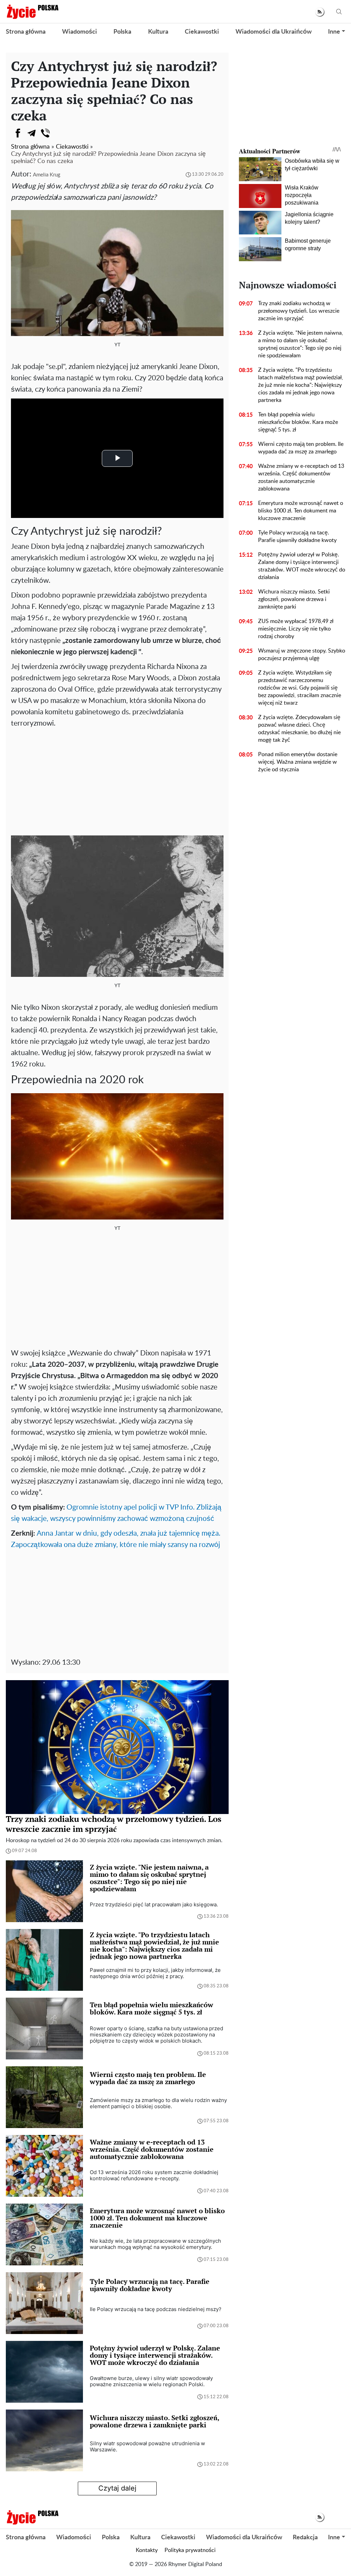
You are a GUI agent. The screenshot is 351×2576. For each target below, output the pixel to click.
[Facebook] (18, 133)
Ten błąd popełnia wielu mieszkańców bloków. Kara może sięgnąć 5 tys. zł (298, 422)
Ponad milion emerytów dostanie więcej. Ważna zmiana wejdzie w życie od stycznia (298, 762)
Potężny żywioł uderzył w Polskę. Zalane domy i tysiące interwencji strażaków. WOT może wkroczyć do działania (302, 566)
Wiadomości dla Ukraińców (274, 32)
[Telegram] (32, 133)
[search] (339, 12)
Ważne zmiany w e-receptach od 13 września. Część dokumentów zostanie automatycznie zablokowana (301, 477)
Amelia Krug (47, 175)
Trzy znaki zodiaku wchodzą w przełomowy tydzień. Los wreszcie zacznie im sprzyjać (299, 311)
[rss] (320, 12)
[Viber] (45, 133)
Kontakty (147, 2550)
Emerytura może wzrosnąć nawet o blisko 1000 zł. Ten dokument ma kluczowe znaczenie (301, 511)
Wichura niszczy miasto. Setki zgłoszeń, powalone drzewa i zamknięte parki (294, 599)
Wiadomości (80, 32)
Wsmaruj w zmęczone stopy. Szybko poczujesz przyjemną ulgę (302, 655)
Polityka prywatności (190, 2550)
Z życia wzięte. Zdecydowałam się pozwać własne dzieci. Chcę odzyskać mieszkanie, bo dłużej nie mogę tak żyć (299, 729)
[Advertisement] (117, 781)
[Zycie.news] (32, 12)
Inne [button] (334, 32)
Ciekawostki (202, 32)
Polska (122, 32)
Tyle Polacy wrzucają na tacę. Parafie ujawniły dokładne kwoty (297, 536)
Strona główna (26, 32)
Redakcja (305, 2538)
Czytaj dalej (117, 2488)
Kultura (158, 32)
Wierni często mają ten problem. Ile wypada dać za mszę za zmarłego (301, 448)
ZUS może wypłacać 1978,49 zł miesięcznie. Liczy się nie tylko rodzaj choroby (296, 629)
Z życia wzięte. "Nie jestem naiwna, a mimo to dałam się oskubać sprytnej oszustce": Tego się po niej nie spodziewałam (301, 344)
